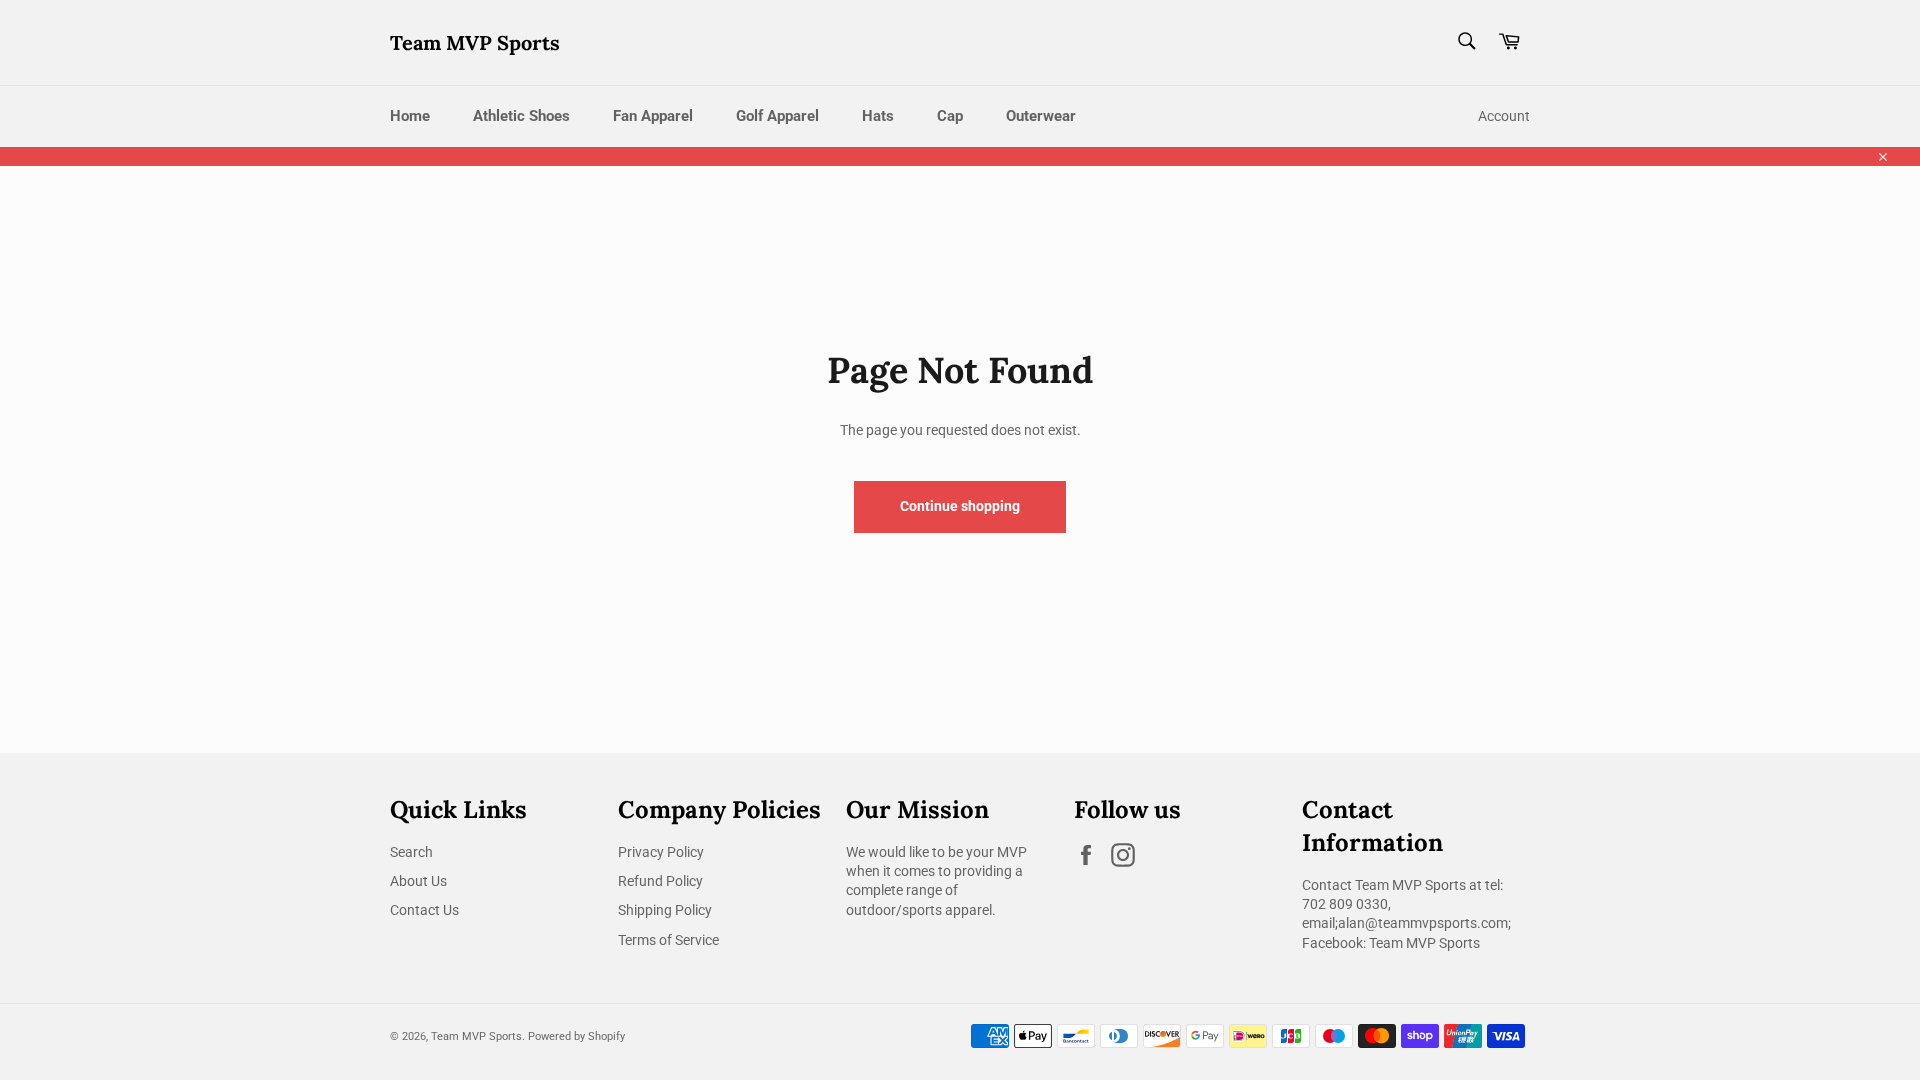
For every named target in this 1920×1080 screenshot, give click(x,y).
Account (1504, 116)
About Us (418, 881)
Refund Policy (660, 881)
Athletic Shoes (521, 116)
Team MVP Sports (475, 42)
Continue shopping (960, 506)
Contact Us (424, 910)
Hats (878, 116)
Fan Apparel (653, 116)
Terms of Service (668, 940)
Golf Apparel (777, 116)
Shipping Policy (665, 910)
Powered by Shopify (576, 1036)
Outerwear (1041, 116)
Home (410, 116)
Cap (950, 116)
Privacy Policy (661, 852)
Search (411, 852)
